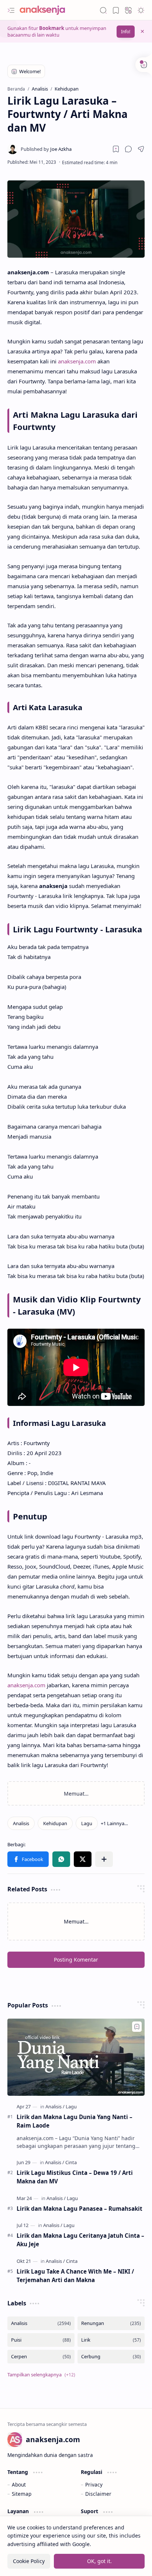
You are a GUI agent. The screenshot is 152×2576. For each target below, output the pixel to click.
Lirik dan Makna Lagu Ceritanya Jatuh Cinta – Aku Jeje (80, 2240)
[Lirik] (111, 2340)
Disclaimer (98, 2494)
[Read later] (116, 149)
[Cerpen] (41, 2357)
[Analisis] (21, 1823)
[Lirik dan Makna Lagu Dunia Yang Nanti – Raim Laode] (76, 2057)
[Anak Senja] (48, 10)
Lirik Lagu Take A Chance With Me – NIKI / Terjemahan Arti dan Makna (75, 2276)
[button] (11, 10)
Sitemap (22, 2494)
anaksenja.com (77, 361)
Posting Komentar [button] (76, 1960)
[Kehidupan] (55, 1823)
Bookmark (52, 28)
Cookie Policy (29, 2561)
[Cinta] (71, 2162)
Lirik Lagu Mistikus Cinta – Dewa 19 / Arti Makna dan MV (75, 2177)
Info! (126, 32)
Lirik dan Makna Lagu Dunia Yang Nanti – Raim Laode (75, 2121)
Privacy (94, 2485)
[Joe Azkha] (46, 149)
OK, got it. (99, 2561)
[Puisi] (41, 2340)
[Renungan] (111, 2323)
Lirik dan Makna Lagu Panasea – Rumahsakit (80, 2209)
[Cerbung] (111, 2357)
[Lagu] (87, 1823)
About (19, 2485)
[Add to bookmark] (137, 2027)
